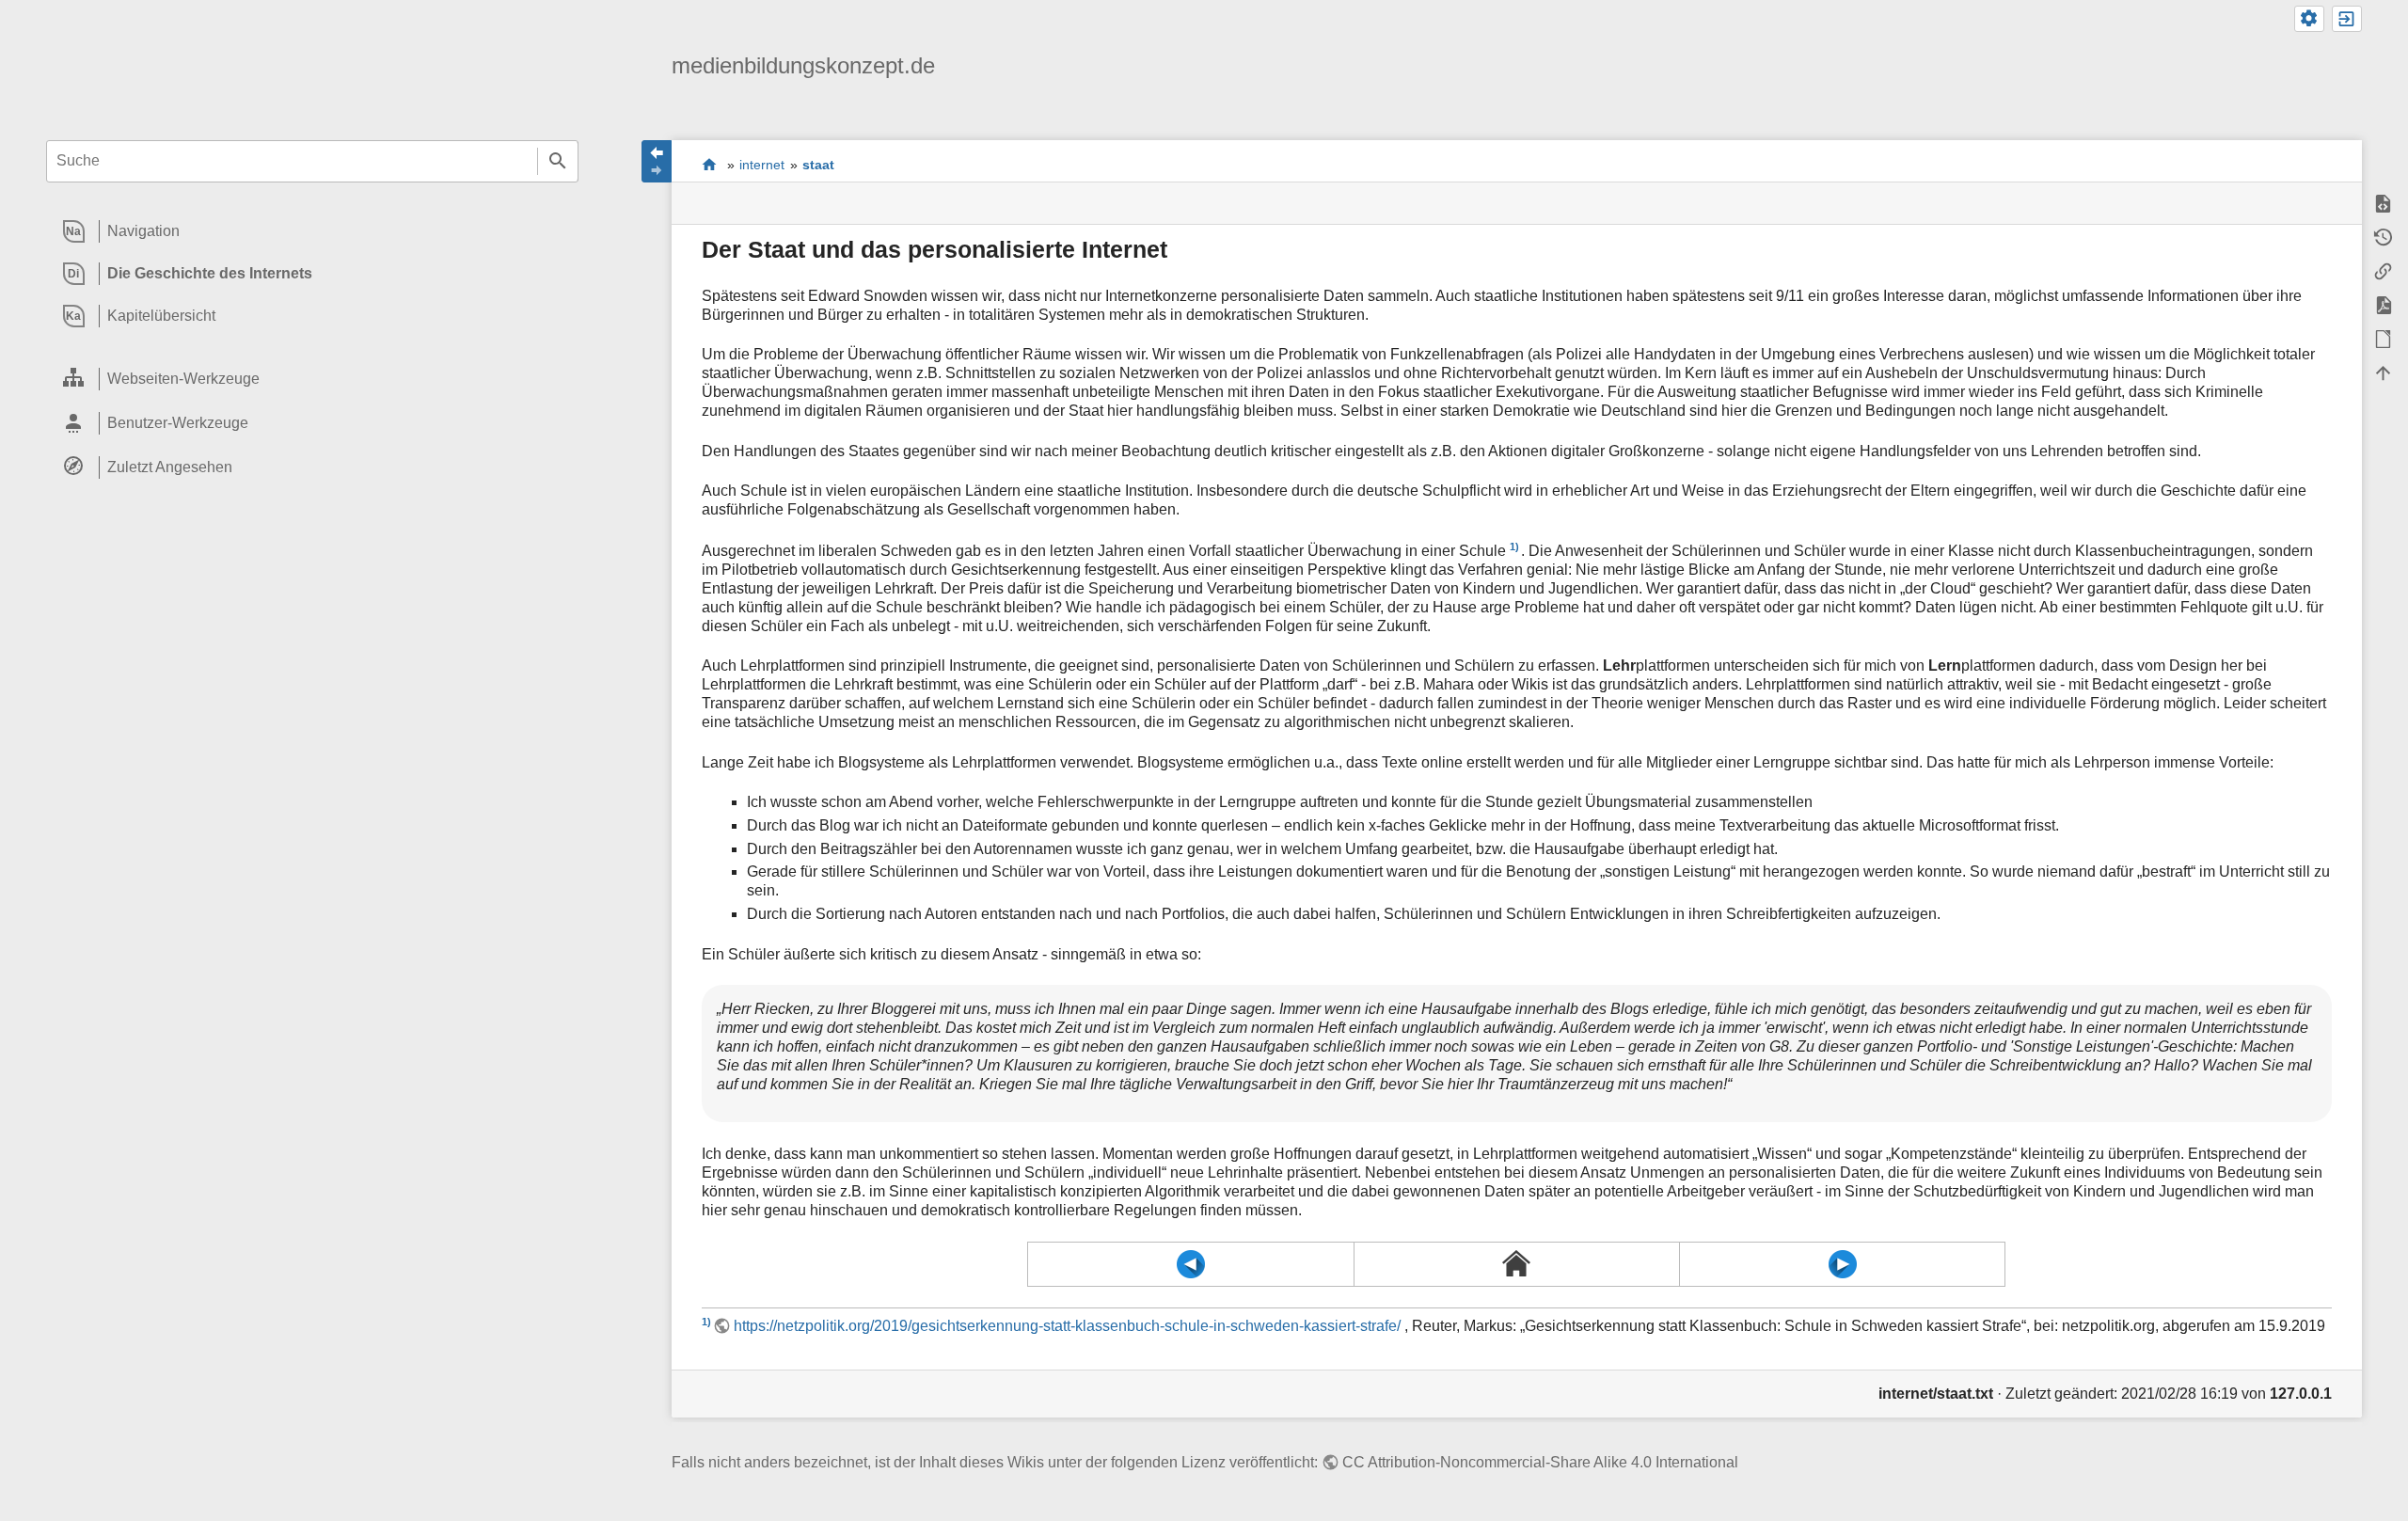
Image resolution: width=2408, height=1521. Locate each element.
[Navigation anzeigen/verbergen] (657, 161)
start (710, 164)
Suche (558, 161)
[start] (1517, 1263)
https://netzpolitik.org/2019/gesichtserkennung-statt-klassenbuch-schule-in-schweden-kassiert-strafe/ (1067, 1326)
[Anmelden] (2347, 19)
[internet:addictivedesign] (1190, 1264)
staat (818, 165)
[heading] (312, 232)
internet (762, 165)
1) (1514, 547)
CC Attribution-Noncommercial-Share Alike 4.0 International (1540, 1462)
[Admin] (2309, 19)
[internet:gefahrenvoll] (1842, 1264)
